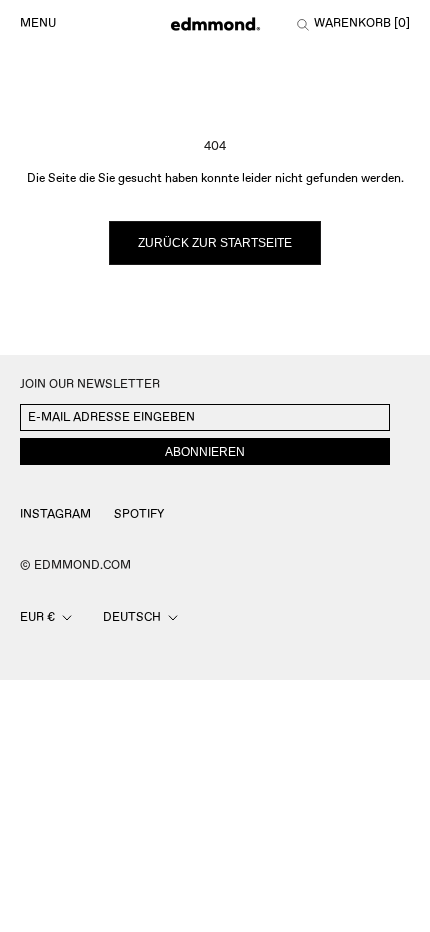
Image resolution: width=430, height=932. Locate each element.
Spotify (139, 514)
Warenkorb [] (362, 24)
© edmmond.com (75, 565)
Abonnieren (205, 452)
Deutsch (132, 617)
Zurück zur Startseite (215, 243)
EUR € (37, 617)
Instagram (55, 514)
